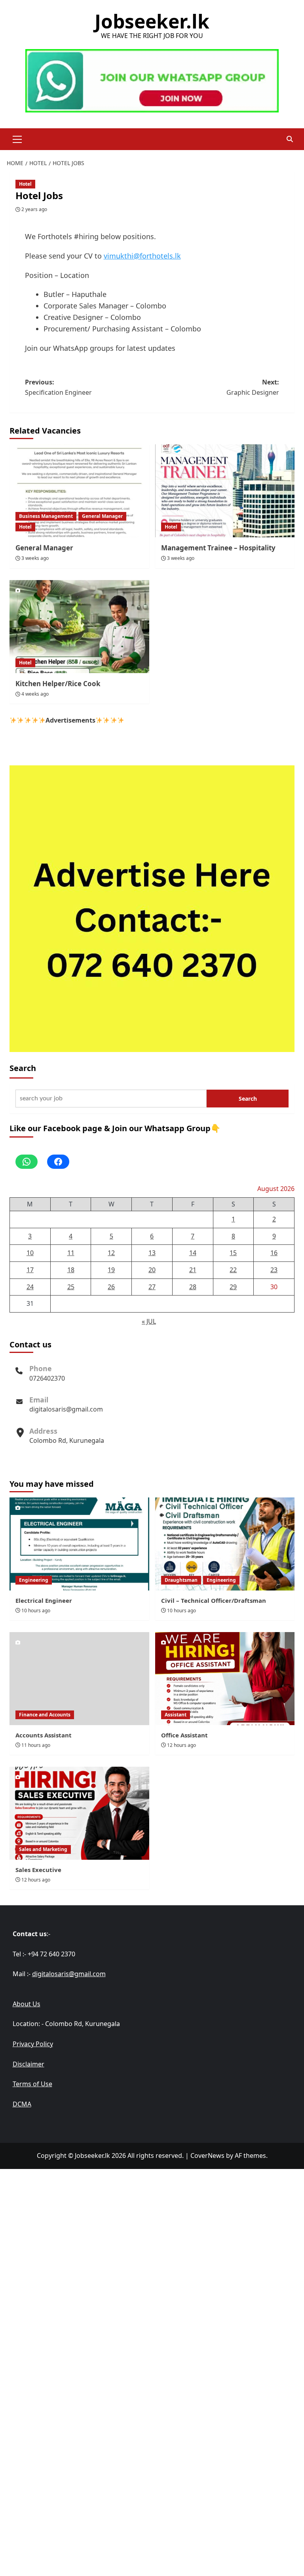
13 (152, 1253)
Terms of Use (32, 2084)
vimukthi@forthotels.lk (142, 256)
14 (193, 1253)
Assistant (176, 1715)
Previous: (58, 387)
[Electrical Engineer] (79, 1544)
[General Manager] (79, 491)
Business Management (46, 516)
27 (152, 1287)
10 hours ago (36, 1610)
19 (111, 1270)
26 (111, 1287)
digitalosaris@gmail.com (66, 1409)
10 (30, 1253)
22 (233, 1270)
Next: (253, 387)
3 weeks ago (35, 558)
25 (71, 1287)
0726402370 (47, 1378)
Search (23, 1068)
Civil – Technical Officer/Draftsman (214, 1600)
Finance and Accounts (45, 1715)
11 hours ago (36, 1745)
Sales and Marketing (43, 1849)
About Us (27, 2004)
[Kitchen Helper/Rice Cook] (79, 627)
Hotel (25, 184)
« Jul (149, 1321)
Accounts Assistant (44, 1735)
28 (193, 1287)
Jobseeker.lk (152, 21)
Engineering (34, 1580)
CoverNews (207, 2156)
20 (152, 1270)
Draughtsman (181, 1580)
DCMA (22, 2104)
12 (111, 1253)
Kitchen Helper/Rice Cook (58, 684)
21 (193, 1270)
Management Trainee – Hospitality (218, 548)
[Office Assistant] (225, 1679)
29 (233, 1287)
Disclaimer (28, 2064)
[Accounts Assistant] (79, 1679)
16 (274, 1253)
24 (30, 1287)
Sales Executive (38, 1870)
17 (30, 1270)
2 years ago (34, 209)
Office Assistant (184, 1735)
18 (71, 1270)
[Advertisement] (152, 2224)
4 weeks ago (35, 694)
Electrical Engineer (44, 1600)
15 (233, 1253)
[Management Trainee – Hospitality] (225, 491)
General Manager (102, 516)
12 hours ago (181, 1745)
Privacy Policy (33, 2044)
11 (71, 1253)
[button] (17, 138)
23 (274, 1270)
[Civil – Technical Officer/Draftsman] (225, 1544)
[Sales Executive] (79, 1813)
